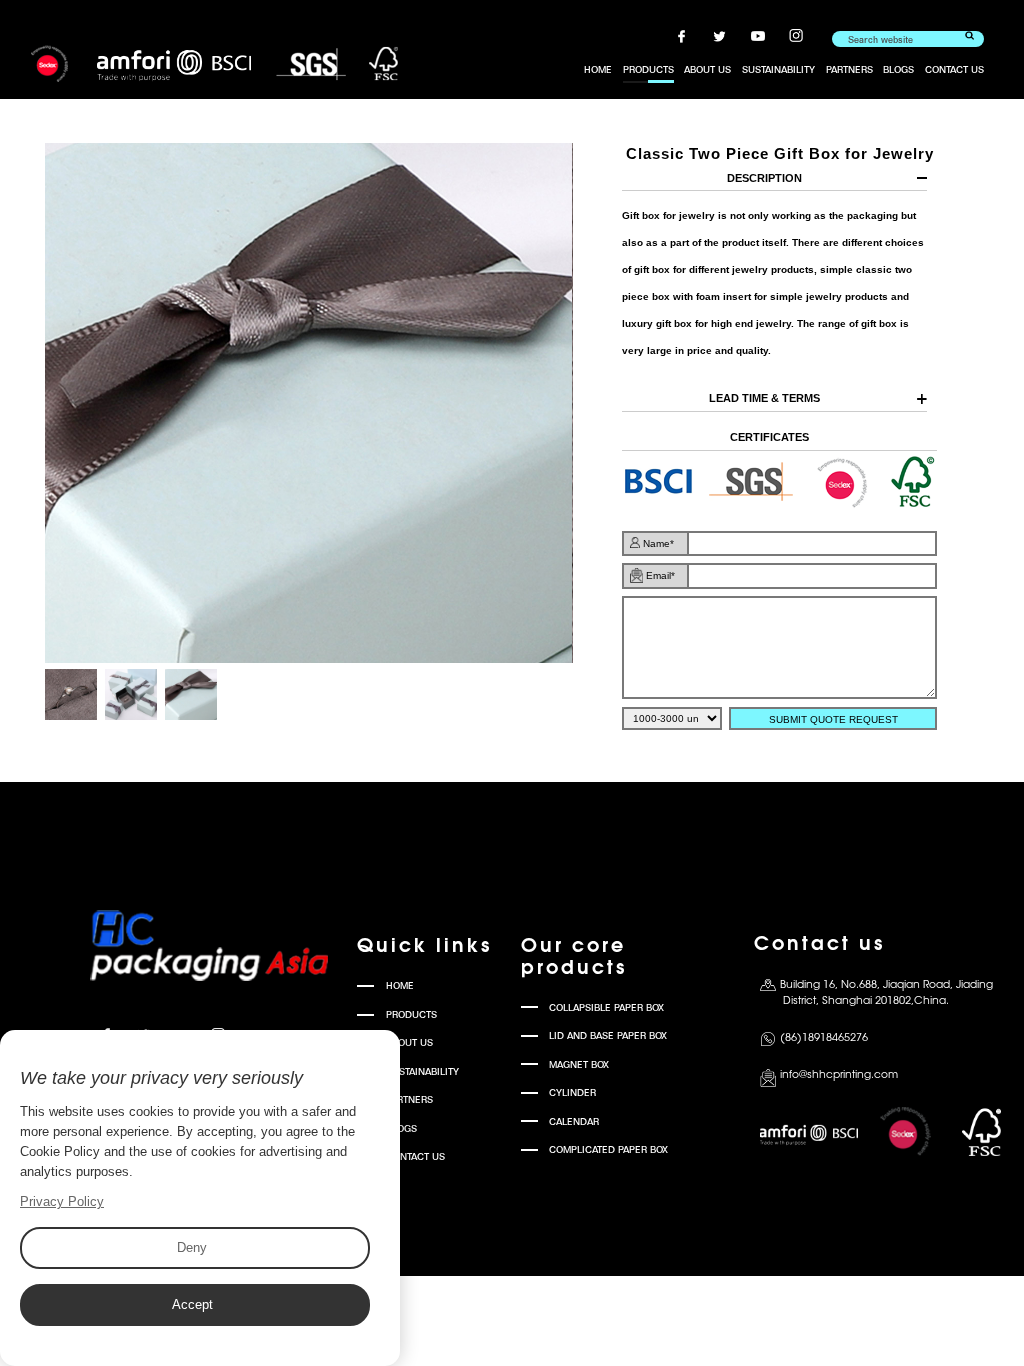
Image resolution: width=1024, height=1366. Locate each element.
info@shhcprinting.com (839, 1075)
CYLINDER (572, 1092)
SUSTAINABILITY (778, 69)
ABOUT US (707, 69)
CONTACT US (954, 69)
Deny (192, 1247)
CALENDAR (574, 1121)
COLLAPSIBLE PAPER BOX (606, 1007)
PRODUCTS (648, 69)
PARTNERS (849, 69)
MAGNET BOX (579, 1064)
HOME (598, 69)
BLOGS (898, 69)
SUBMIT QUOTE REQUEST (833, 719)
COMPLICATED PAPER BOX (608, 1149)
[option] (308, 403)
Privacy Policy (62, 1201)
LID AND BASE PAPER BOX (608, 1035)
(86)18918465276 (824, 1038)
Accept (192, 1304)
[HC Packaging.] (214, 64)
